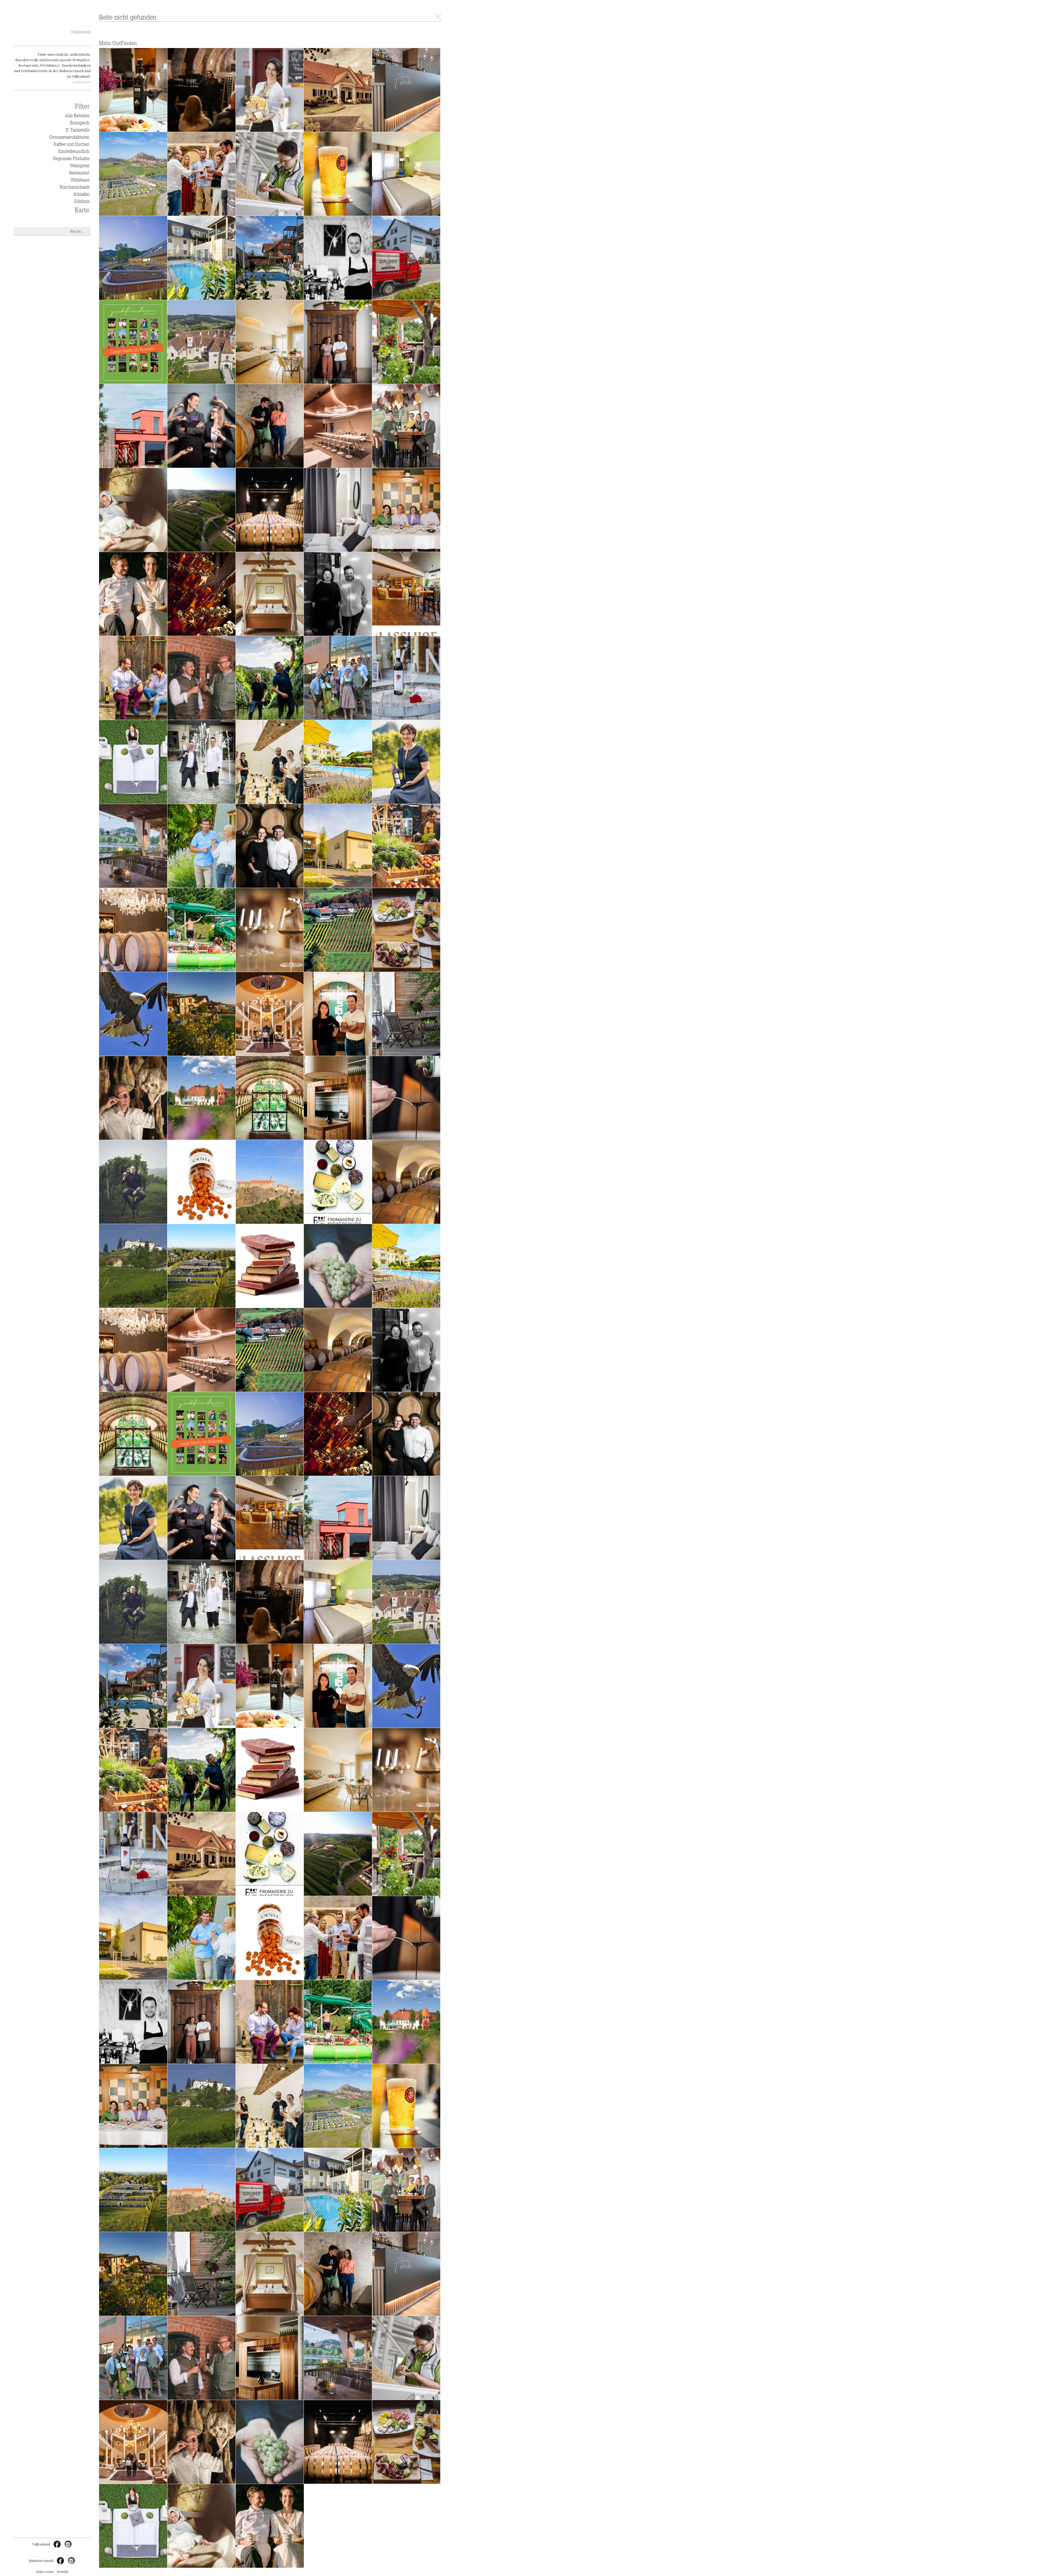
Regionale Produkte (71, 159)
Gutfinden (52, 22)
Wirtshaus (80, 180)
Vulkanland (81, 32)
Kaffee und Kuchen (72, 144)
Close (438, 17)
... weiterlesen (80, 82)
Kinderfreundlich (74, 152)
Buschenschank (75, 187)
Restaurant (79, 173)
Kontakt (63, 2571)
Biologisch (80, 123)
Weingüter (80, 166)
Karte (82, 210)
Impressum (45, 2571)
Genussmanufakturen (69, 137)
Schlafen (82, 194)
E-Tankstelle (78, 130)
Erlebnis (82, 201)
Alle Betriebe (77, 116)
